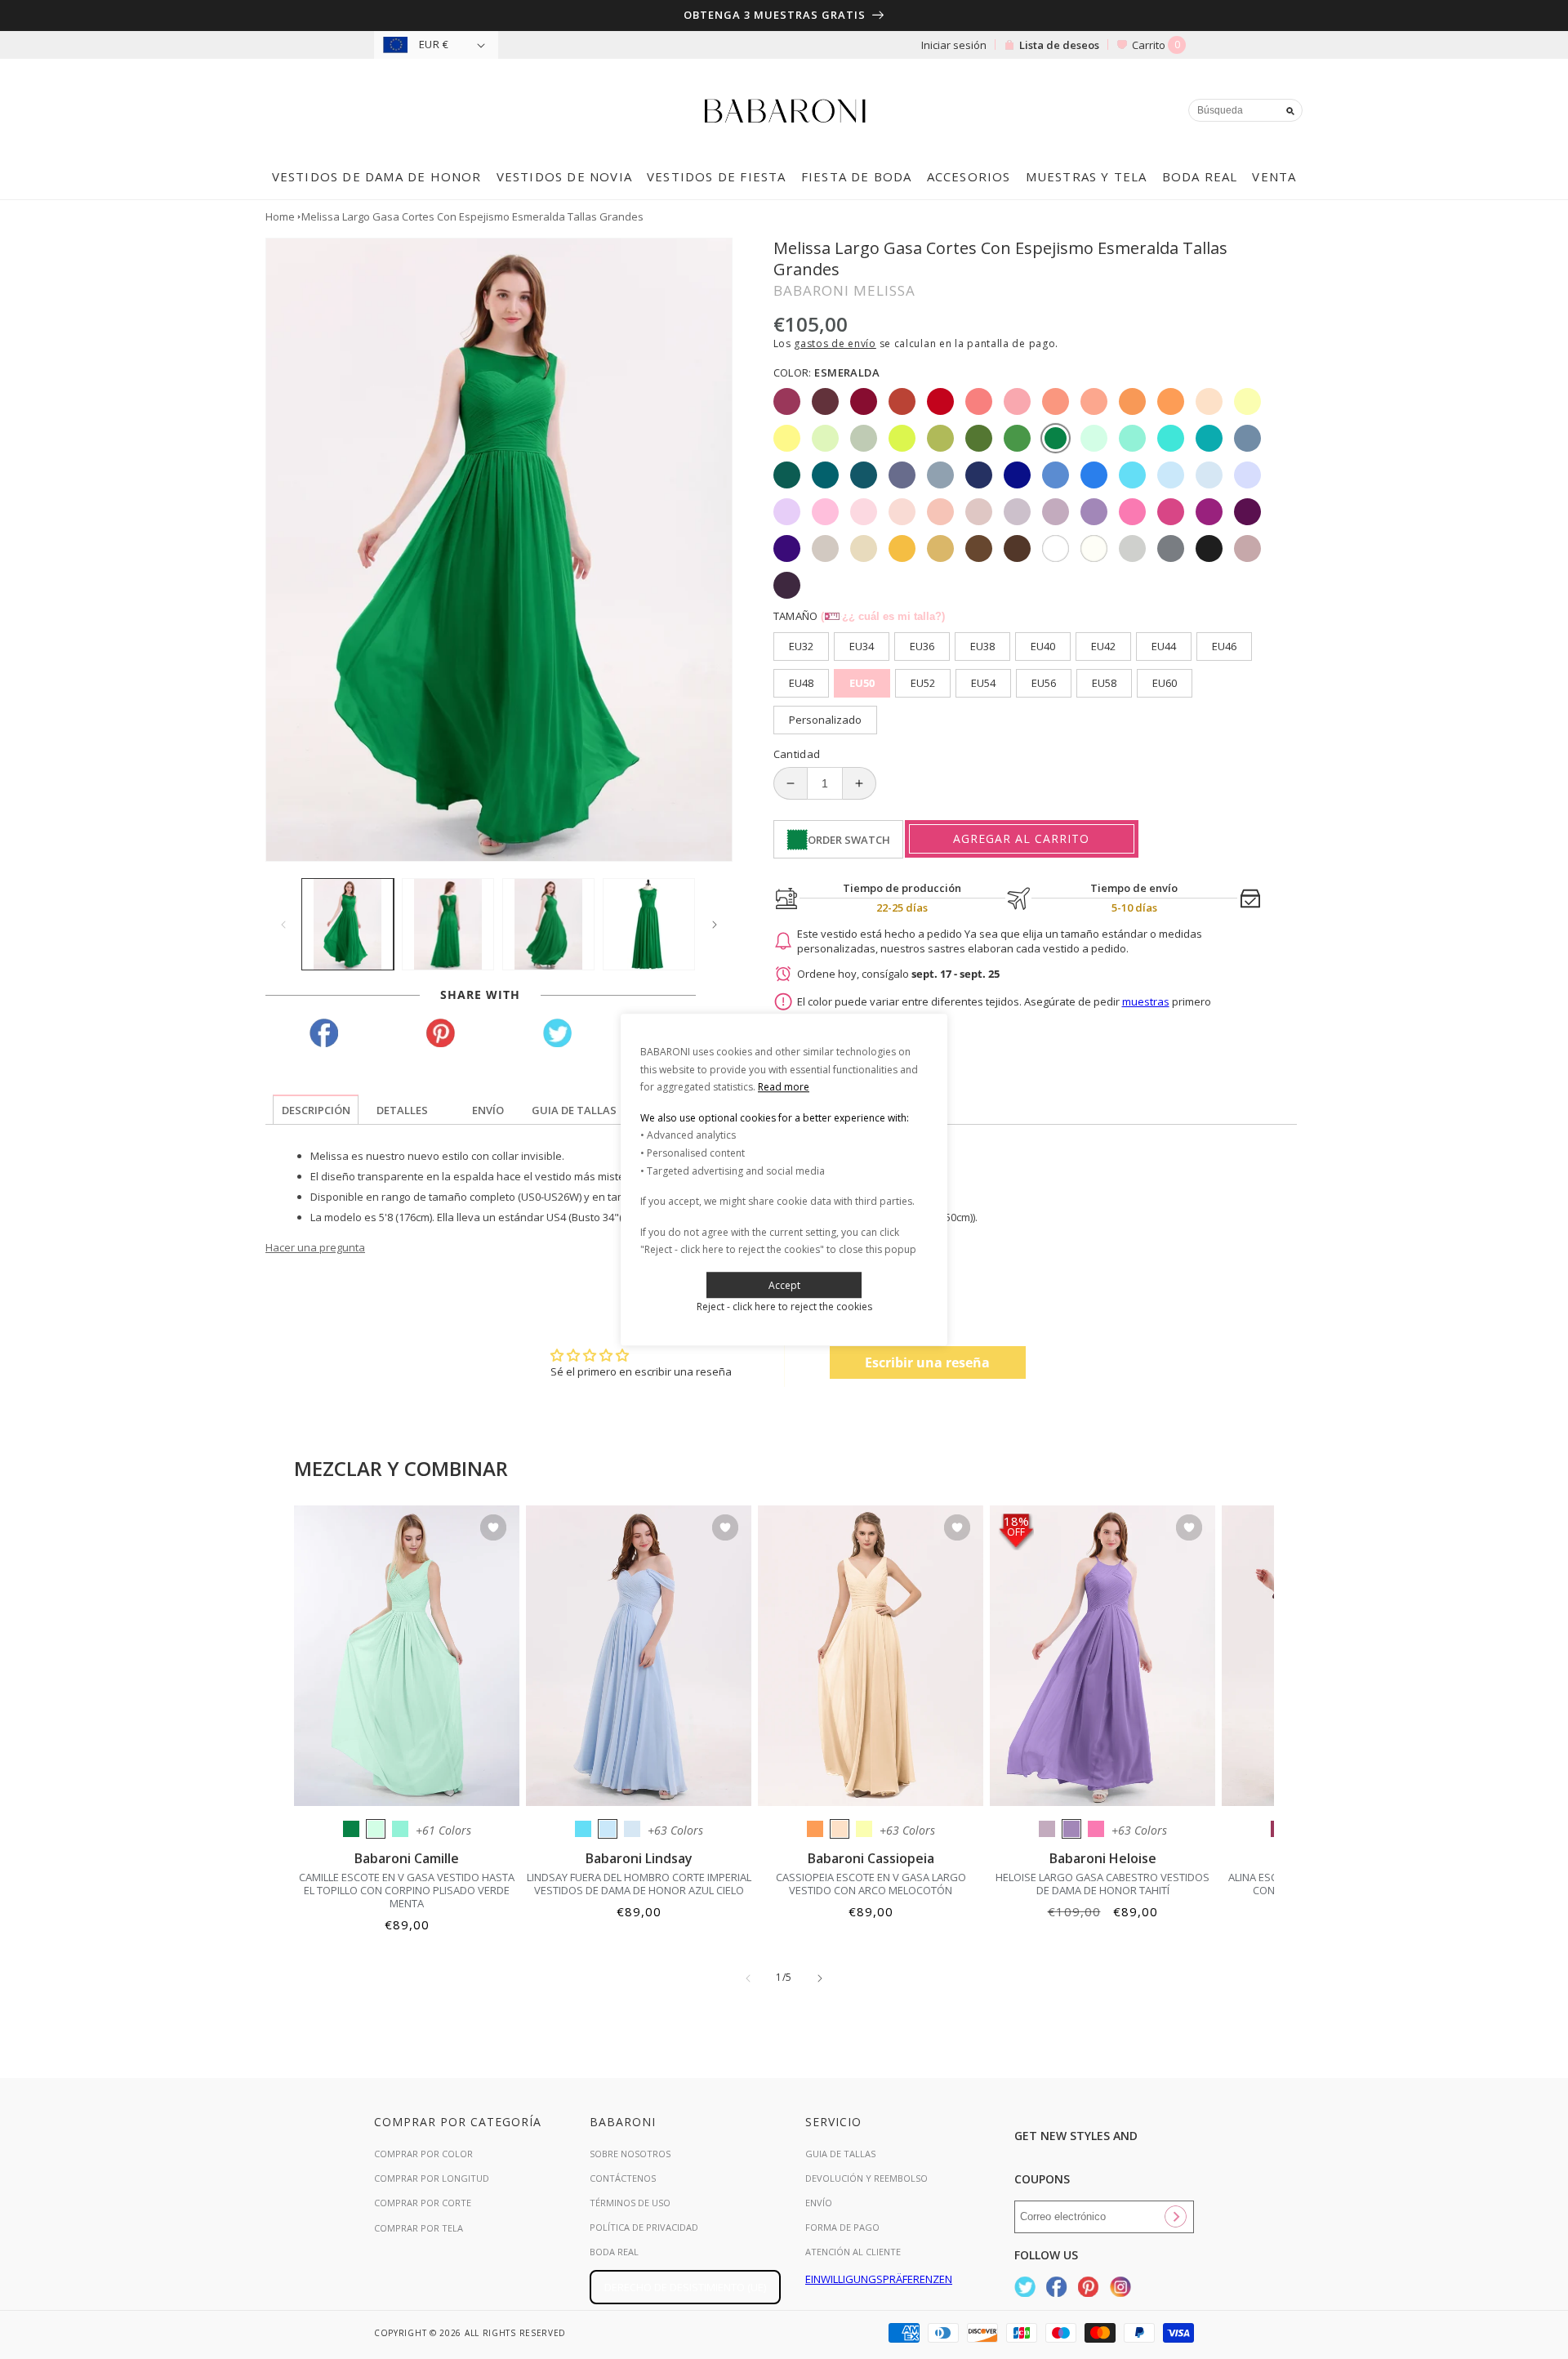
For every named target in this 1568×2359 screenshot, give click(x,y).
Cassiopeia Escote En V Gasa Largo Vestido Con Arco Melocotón (871, 1884)
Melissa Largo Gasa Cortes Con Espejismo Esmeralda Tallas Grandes (472, 216)
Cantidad (797, 754)
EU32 (801, 646)
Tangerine (815, 1829)
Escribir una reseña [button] (927, 1362)
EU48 (801, 683)
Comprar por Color (423, 2154)
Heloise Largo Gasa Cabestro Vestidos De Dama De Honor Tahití (1102, 1884)
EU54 (983, 683)
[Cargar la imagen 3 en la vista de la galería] (548, 924)
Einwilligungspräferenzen (879, 2279)
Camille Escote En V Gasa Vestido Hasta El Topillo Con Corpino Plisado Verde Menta (407, 1890)
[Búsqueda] (1290, 111)
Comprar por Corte (423, 2203)
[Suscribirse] (1175, 2217)
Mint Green (376, 1829)
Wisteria (1047, 1829)
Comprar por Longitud (432, 2178)
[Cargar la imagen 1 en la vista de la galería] (347, 924)
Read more (784, 1087)
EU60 (1165, 683)
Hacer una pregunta (315, 1247)
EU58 (1104, 683)
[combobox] (1245, 110)
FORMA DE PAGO (842, 2227)
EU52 (923, 683)
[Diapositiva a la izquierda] (283, 925)
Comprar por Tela (419, 2228)
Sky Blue (608, 1829)
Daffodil (864, 1829)
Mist (632, 1829)
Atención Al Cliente (853, 2252)
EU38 (982, 646)
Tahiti (1071, 1829)
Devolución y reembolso (866, 2178)
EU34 (862, 646)
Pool (583, 1829)
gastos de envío (835, 343)
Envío (819, 2203)
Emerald (351, 1829)
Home (280, 216)
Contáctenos (623, 2178)
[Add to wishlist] (493, 1529)
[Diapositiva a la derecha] (715, 925)
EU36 (922, 646)
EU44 (1164, 646)
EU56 (1044, 683)
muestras (1146, 1001)
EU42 (1103, 646)
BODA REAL (614, 2252)
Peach (840, 1829)
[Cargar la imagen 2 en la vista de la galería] (448, 924)
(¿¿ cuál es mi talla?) (883, 616)
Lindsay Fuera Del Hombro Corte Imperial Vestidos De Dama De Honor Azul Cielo (639, 1884)
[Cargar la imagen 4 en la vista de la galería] (649, 924)
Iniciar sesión (954, 45)
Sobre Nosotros (630, 2154)
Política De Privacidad (644, 2227)
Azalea (1096, 1829)
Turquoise (400, 1829)
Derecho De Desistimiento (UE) (685, 2287)
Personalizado (825, 720)
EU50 (862, 683)
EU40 (1043, 646)
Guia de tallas (840, 2154)
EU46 (1224, 646)
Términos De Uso (630, 2203)
